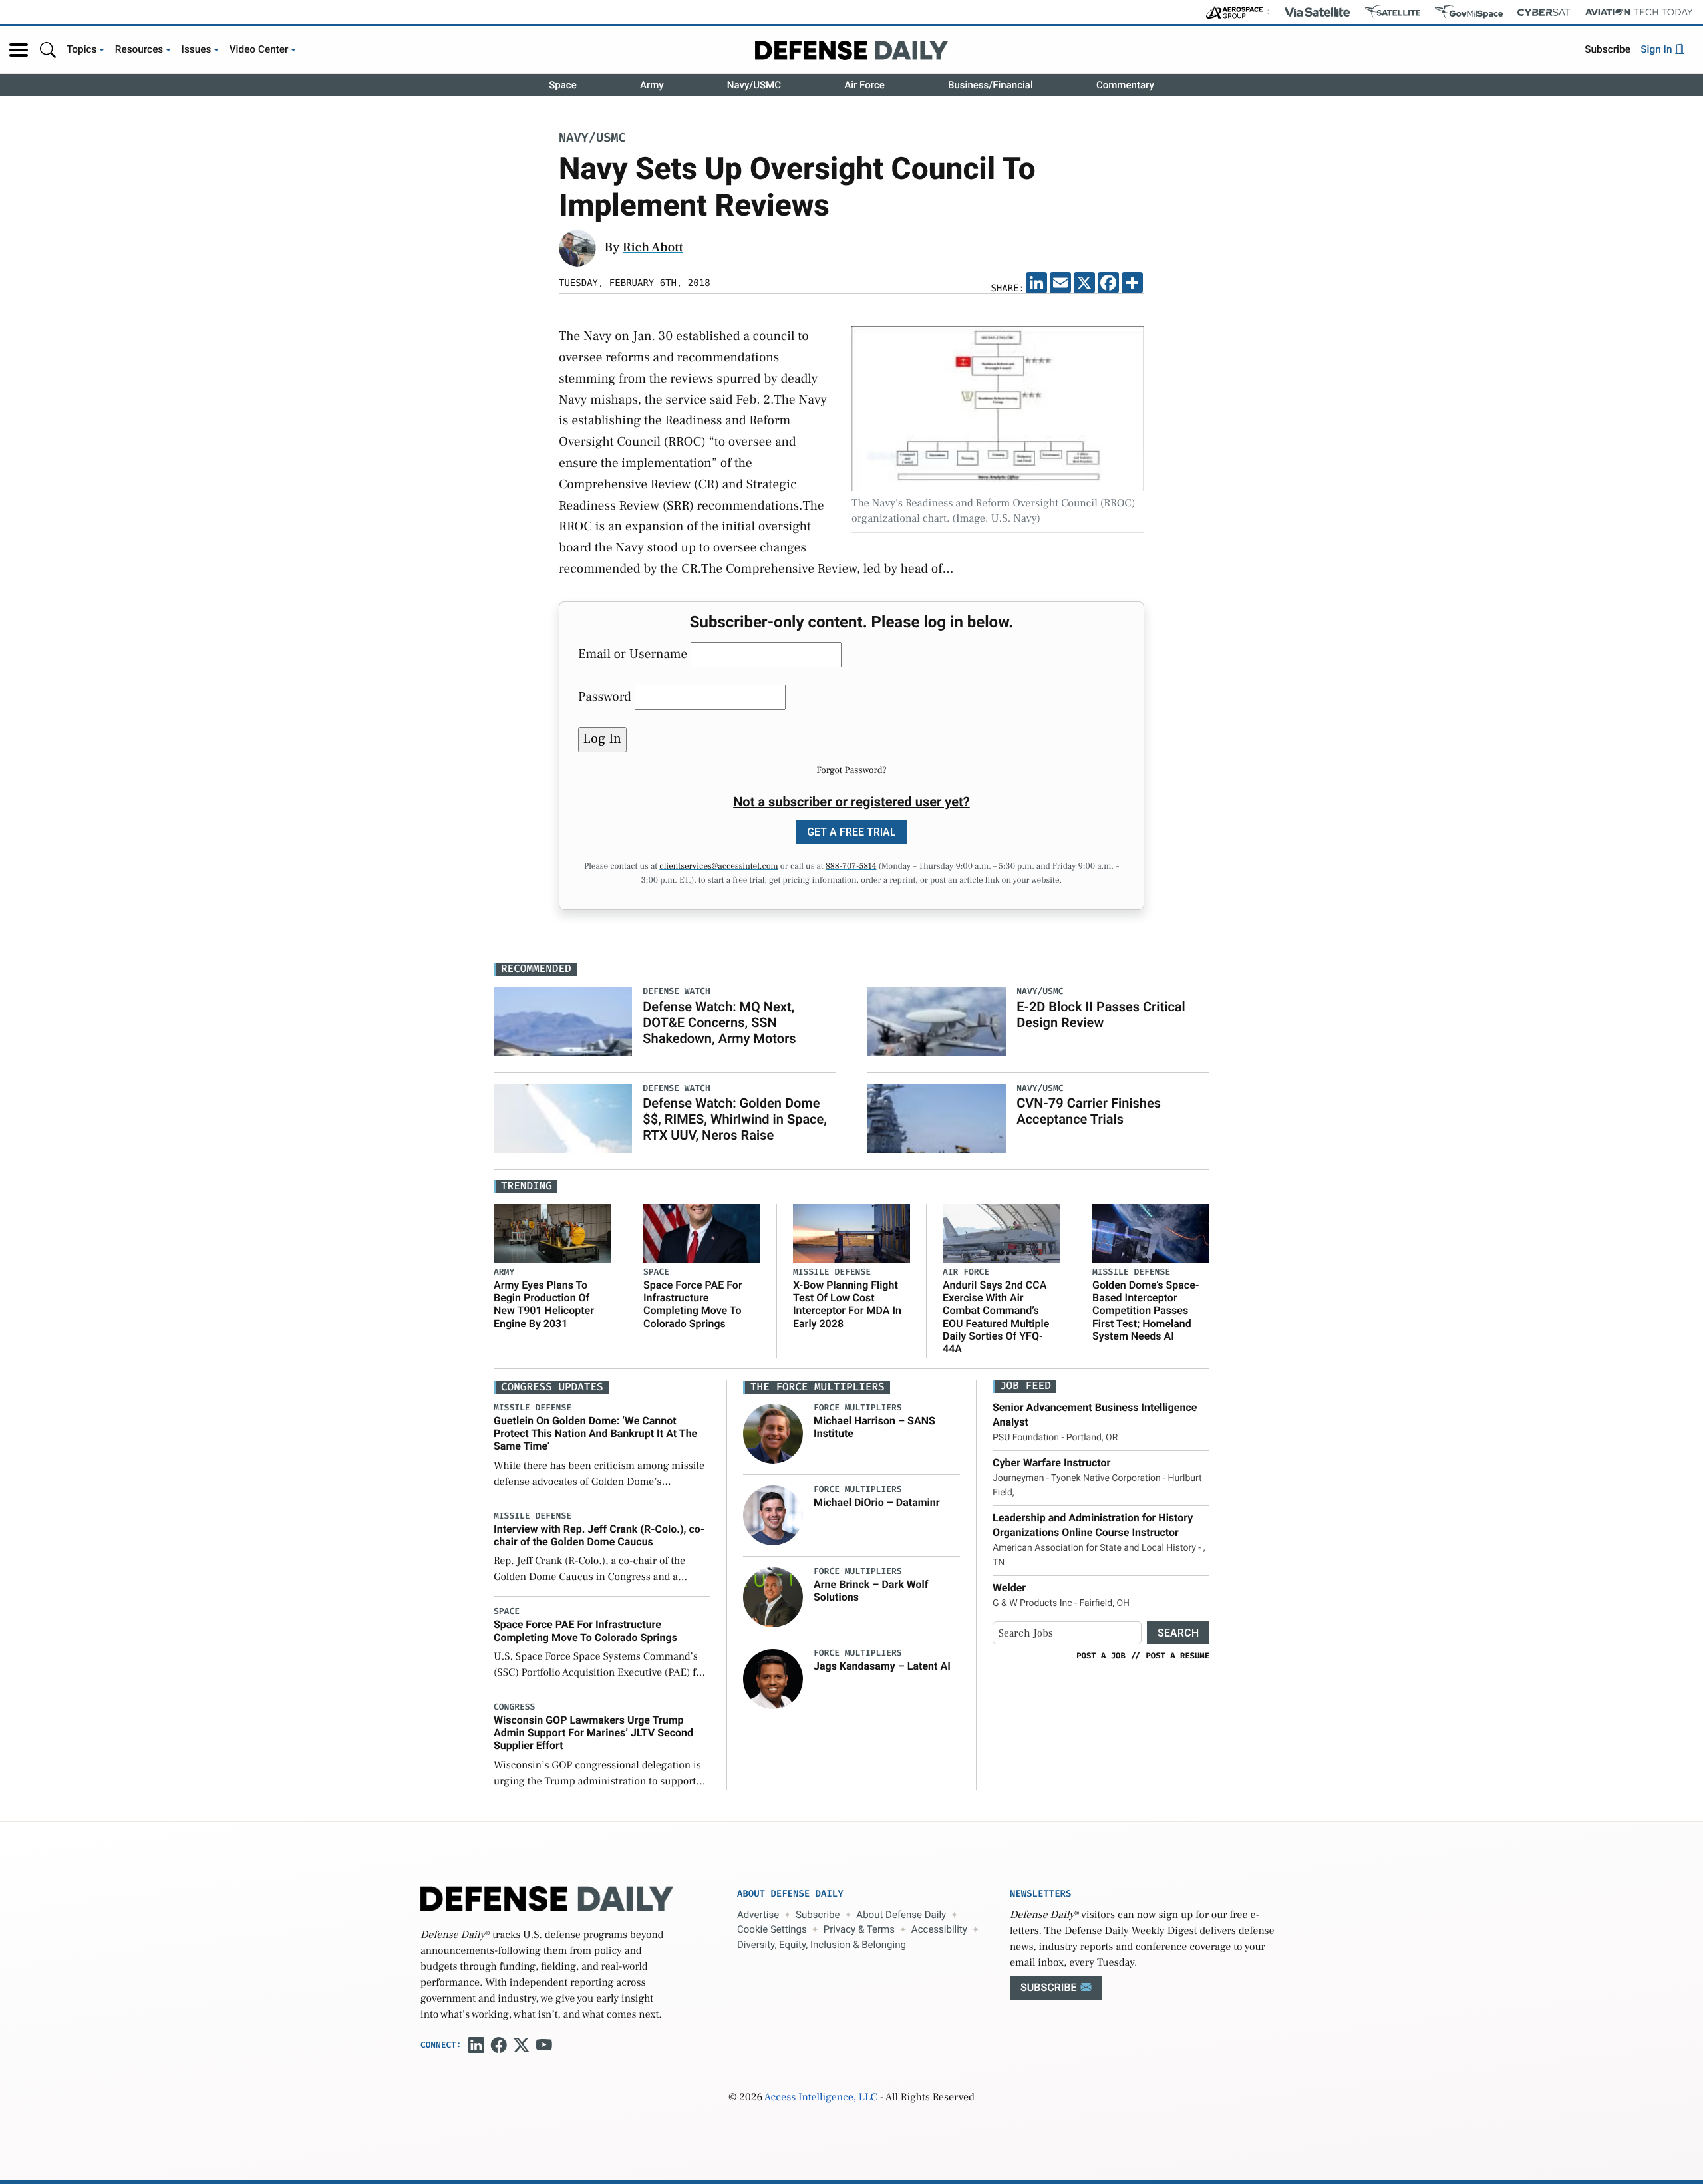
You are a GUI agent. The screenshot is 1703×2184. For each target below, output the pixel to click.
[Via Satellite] (1317, 12)
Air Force (864, 85)
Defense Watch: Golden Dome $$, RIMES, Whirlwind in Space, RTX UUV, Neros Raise (735, 1119)
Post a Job (1101, 1656)
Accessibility (939, 1929)
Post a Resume (1177, 1656)
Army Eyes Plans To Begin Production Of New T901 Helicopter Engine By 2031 (544, 1304)
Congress (514, 1707)
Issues (197, 49)
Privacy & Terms (859, 1929)
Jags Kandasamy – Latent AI (882, 1666)
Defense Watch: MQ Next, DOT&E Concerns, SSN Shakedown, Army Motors (719, 1022)
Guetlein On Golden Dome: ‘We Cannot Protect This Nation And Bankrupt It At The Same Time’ (595, 1433)
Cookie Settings (772, 1929)
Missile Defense (832, 1272)
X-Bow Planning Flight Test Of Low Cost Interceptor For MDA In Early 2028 (847, 1304)
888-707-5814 (851, 867)
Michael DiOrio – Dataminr (877, 1502)
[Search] (48, 50)
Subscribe (1608, 49)
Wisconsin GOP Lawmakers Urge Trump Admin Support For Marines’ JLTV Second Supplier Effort (593, 1733)
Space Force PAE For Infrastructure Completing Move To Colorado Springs (693, 1304)
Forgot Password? (851, 770)
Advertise (758, 1915)
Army (652, 85)
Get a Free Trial (851, 832)
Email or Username (633, 654)
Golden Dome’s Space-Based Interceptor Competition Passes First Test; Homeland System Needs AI (1146, 1311)
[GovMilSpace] (1469, 12)
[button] (19, 50)
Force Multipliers (858, 1408)
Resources (139, 49)
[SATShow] (1393, 12)
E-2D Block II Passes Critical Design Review (1101, 1014)
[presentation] (773, 1433)
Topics (82, 49)
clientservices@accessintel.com (718, 867)
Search (1178, 1633)
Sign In (1657, 49)
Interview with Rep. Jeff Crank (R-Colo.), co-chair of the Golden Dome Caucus (599, 1535)
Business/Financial (991, 85)
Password (605, 697)
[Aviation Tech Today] (1639, 12)
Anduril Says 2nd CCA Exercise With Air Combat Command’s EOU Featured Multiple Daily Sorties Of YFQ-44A (996, 1317)
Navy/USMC (754, 85)
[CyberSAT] (1544, 12)
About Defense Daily (901, 1915)
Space (563, 85)
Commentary (1125, 85)
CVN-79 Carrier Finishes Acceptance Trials (1089, 1111)
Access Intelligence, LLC (821, 2098)
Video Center (259, 49)
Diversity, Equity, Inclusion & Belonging (822, 1945)
